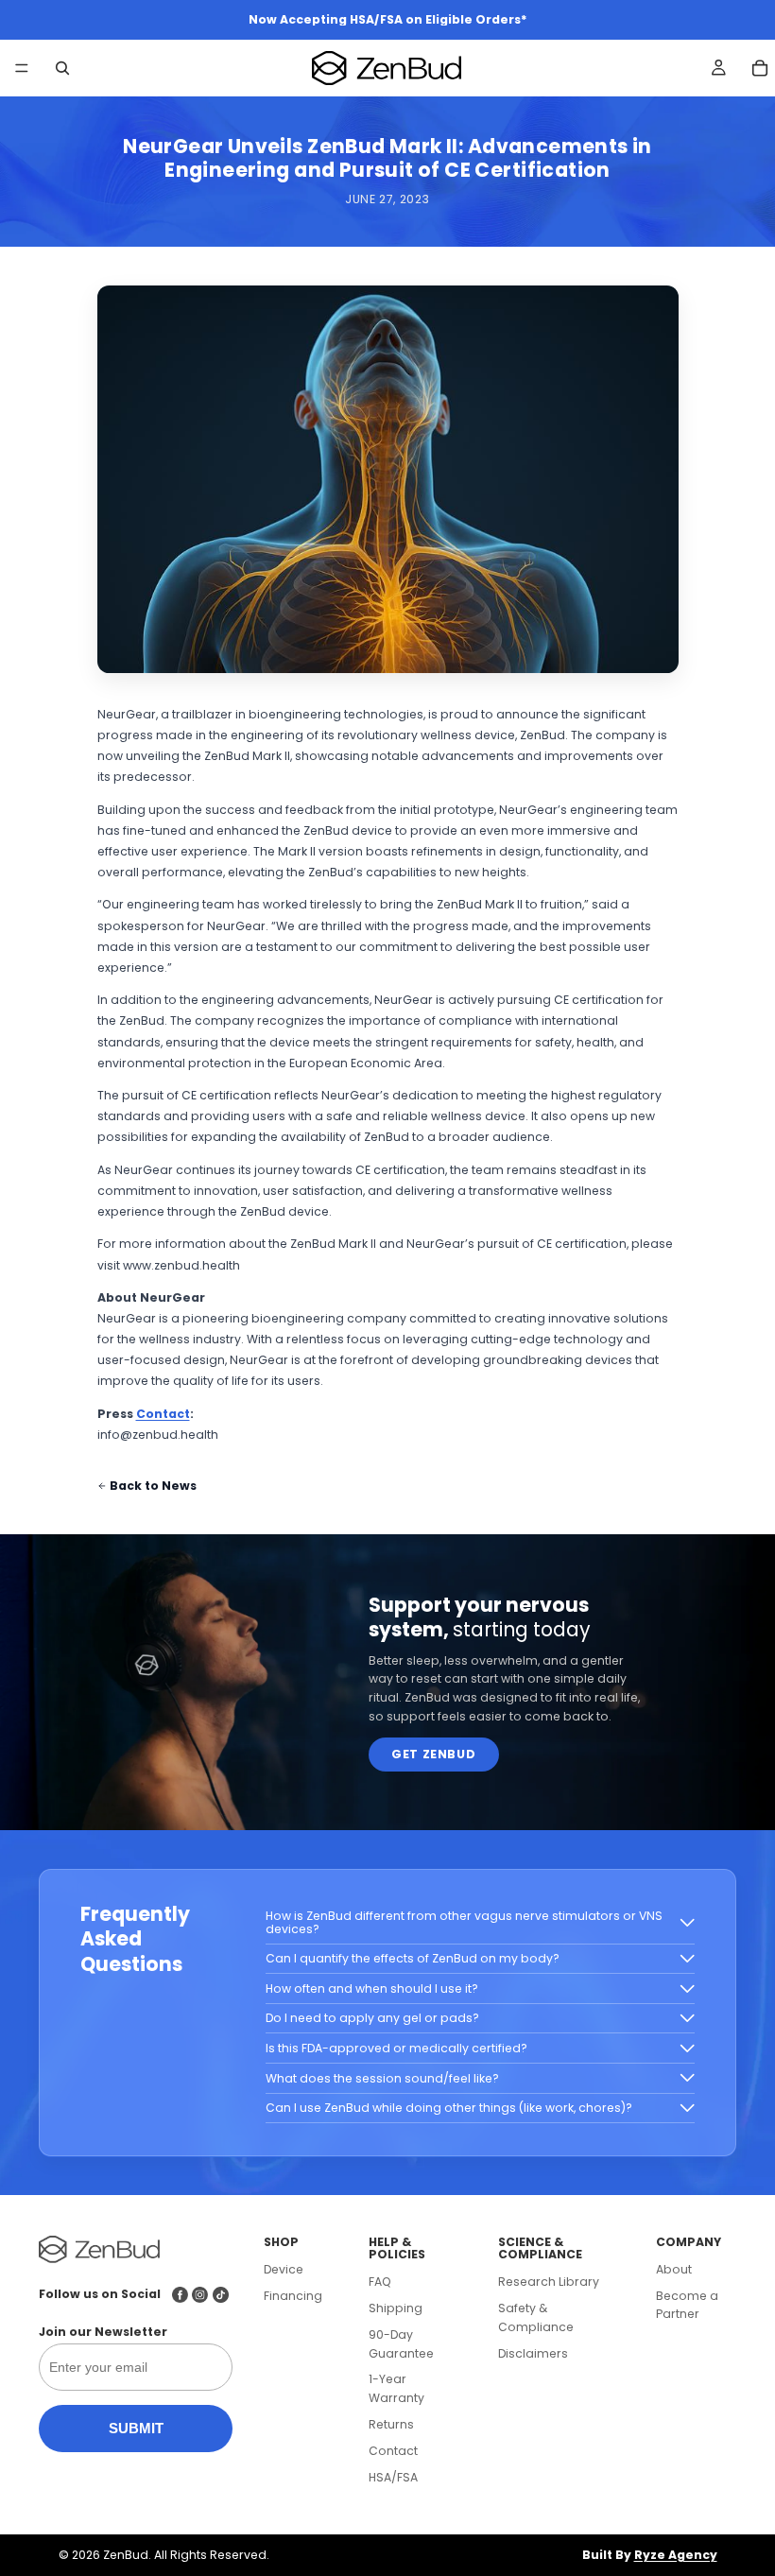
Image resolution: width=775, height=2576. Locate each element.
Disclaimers (533, 2353)
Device (284, 2269)
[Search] (62, 68)
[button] (480, 1923)
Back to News (153, 1486)
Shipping (396, 2308)
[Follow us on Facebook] (180, 2295)
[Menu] (22, 69)
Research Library (549, 2282)
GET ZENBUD (433, 1754)
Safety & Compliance (536, 2317)
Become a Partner (687, 2305)
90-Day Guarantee (401, 2344)
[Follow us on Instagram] (200, 2295)
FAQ (380, 2282)
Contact (163, 1414)
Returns (391, 2424)
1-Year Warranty (396, 2388)
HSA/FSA (393, 2477)
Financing (293, 2296)
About (674, 2269)
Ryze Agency (676, 2555)
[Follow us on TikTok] (221, 2295)
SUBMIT (136, 2428)
